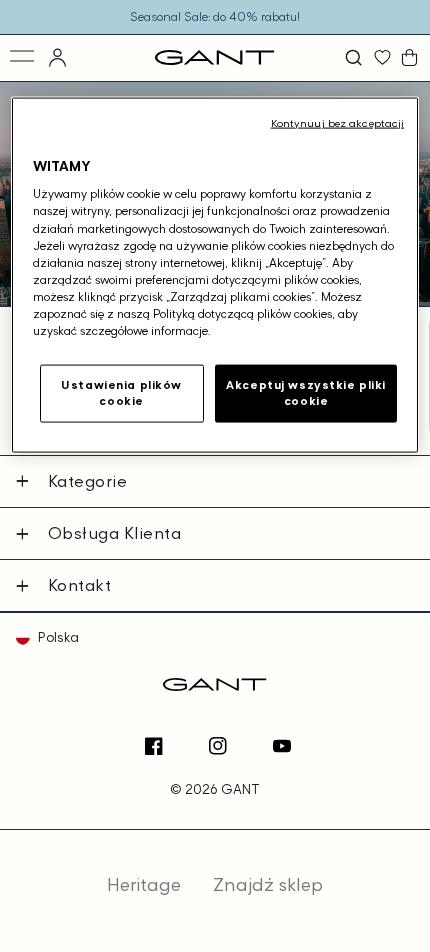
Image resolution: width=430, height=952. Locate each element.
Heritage (144, 884)
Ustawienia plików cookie (121, 393)
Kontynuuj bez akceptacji (338, 122)
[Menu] (23, 57)
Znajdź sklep (268, 884)
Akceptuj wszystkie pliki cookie (306, 393)
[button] (356, 57)
